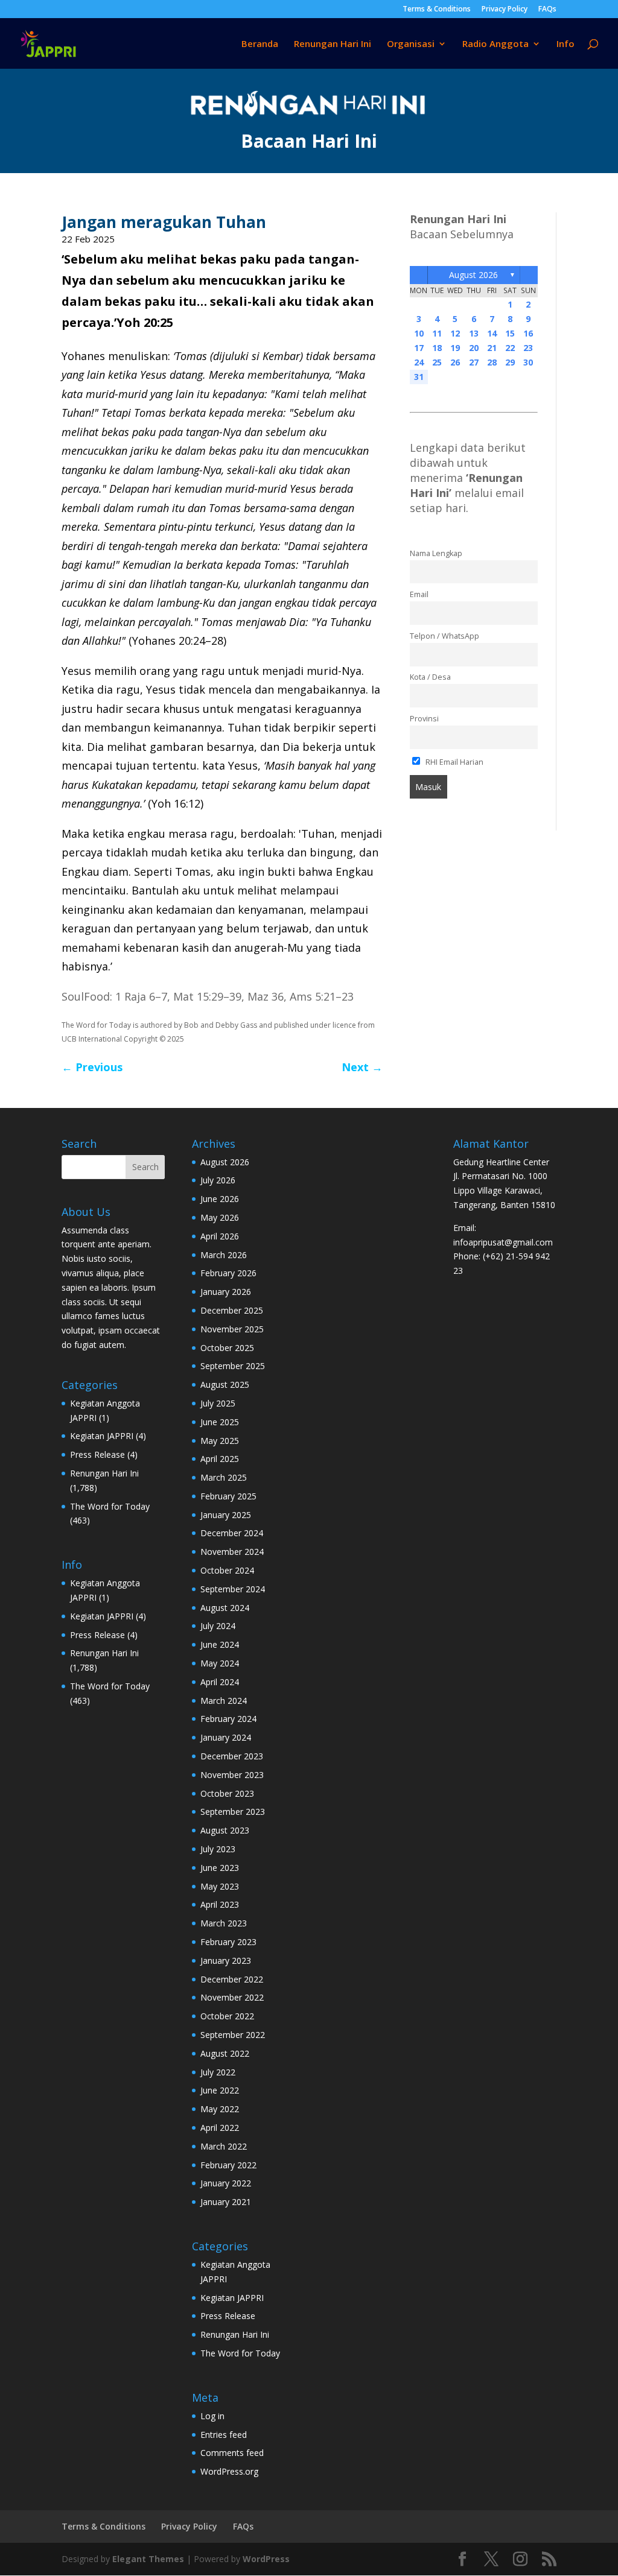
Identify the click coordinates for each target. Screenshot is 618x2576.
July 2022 (218, 2072)
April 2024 (220, 1682)
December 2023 (232, 1756)
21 (492, 348)
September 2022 (233, 2035)
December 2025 (232, 1310)
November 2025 (232, 1329)
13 (474, 333)
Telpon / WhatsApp (444, 636)
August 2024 (225, 1608)
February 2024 (228, 1719)
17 (419, 348)
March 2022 (224, 2146)
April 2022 (220, 2128)
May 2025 (220, 1441)
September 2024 (233, 1589)
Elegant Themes (148, 2559)
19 (455, 348)
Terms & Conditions (437, 10)
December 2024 (232, 1533)
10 (419, 333)
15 (510, 333)
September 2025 (233, 1366)
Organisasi (411, 44)
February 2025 (228, 1496)
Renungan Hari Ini (333, 44)
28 (492, 362)
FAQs (547, 10)
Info (565, 44)
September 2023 (233, 1812)
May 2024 (220, 1663)
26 (455, 362)
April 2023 (220, 1904)
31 (419, 377)
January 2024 (226, 1737)
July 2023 (218, 1849)
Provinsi (424, 719)
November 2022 (232, 1997)
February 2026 (228, 1273)
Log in (212, 2416)
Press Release (97, 1454)
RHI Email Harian (454, 762)
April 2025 (220, 1459)
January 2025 (226, 1515)
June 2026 (220, 1199)
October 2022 (227, 2016)
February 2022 (228, 2165)
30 (528, 362)
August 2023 (225, 1830)
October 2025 (227, 1348)
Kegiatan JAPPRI (102, 1436)
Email (419, 594)
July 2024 (218, 1626)
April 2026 (220, 1236)
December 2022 (232, 1979)
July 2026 (218, 1180)
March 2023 (224, 1923)
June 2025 (220, 1422)
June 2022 (220, 2090)
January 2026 (226, 1292)
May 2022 (220, 2109)
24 (419, 362)
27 (474, 362)
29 (510, 362)
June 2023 (220, 1868)
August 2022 (225, 2053)
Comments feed (232, 2453)
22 (510, 348)
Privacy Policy (505, 10)
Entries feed (224, 2435)
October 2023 (227, 1793)
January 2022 (226, 2183)
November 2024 (232, 1552)
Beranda (260, 44)
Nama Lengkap (436, 553)
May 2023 (220, 1886)
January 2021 (226, 2202)
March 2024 (224, 1701)
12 (455, 333)
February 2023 (228, 1942)
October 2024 (227, 1570)
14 (492, 333)
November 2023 (232, 1775)
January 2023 (226, 1960)
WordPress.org (229, 2471)
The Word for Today (110, 1506)
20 (474, 348)
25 (437, 362)
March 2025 (224, 1477)
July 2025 (218, 1403)
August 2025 (225, 1385)
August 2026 (473, 275)
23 (528, 348)
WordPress (266, 2559)
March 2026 (224, 1255)
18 (437, 348)
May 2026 (220, 1217)
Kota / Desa (430, 677)
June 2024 (220, 1644)
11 (437, 333)
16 (528, 333)
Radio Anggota (495, 44)
